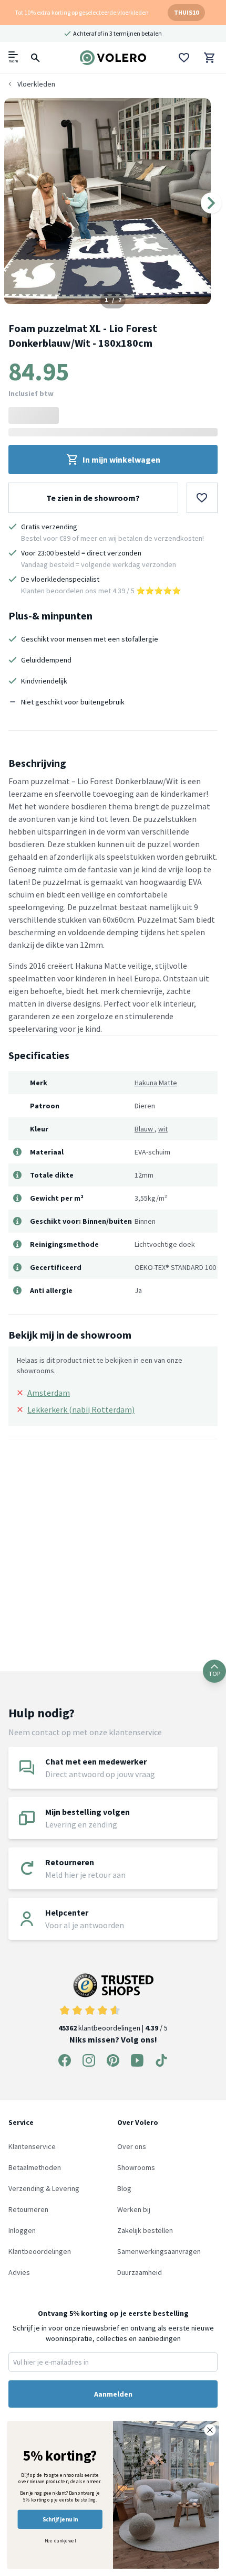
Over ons (132, 2146)
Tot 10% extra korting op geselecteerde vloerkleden (82, 12)
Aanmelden (113, 2394)
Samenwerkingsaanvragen (159, 2251)
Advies (19, 2272)
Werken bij (134, 2209)
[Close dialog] (210, 2430)
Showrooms (136, 2167)
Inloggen (22, 2230)
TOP (214, 1674)
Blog (124, 2188)
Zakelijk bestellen (145, 2230)
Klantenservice (32, 2146)
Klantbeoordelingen (40, 2251)
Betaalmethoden (35, 2167)
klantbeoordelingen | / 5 (113, 2028)
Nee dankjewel (60, 2540)
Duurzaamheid (140, 2272)
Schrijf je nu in (60, 2519)
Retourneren (28, 2209)
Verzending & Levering (44, 2188)
